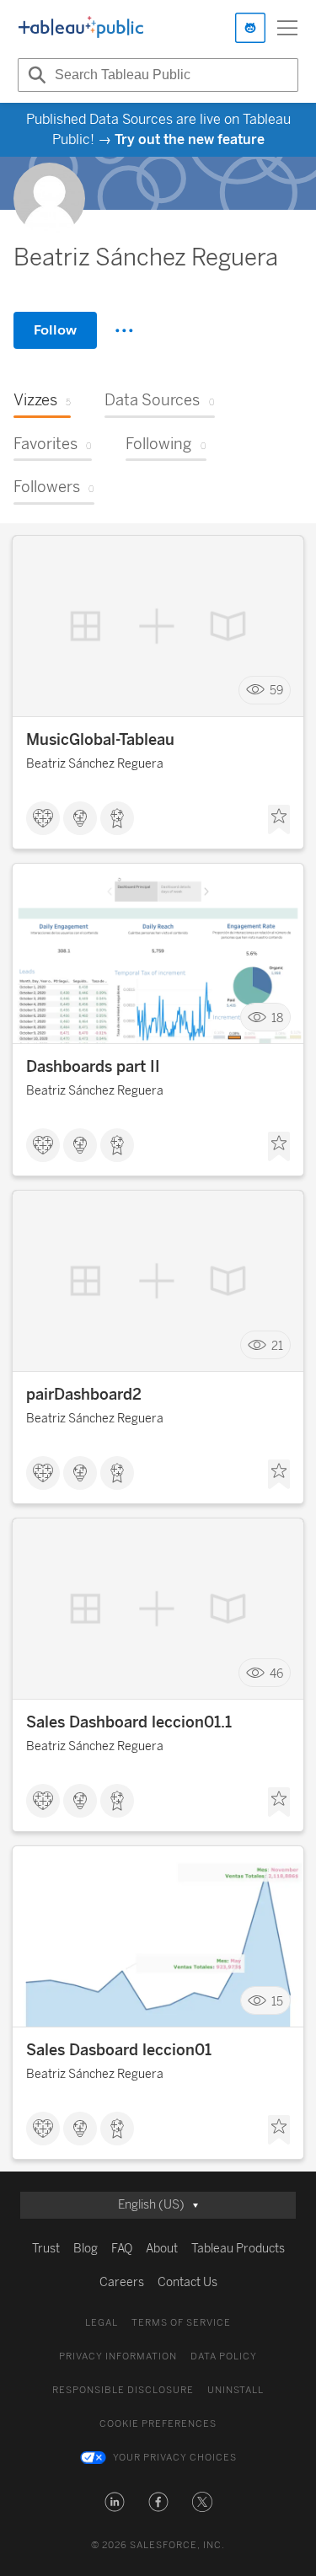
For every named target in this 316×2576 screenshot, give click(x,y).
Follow (55, 330)
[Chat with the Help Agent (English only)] (250, 28)
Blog (86, 2249)
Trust (46, 2249)
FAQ (122, 2249)
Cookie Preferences (158, 2424)
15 (277, 2001)
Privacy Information (118, 2356)
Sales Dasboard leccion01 (119, 2050)
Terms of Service (181, 2323)
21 (277, 1345)
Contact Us (187, 2282)
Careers (122, 2282)
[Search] (35, 75)
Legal (102, 2323)
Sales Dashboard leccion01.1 (129, 1722)
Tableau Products (238, 2249)
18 (277, 1018)
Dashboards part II (93, 1067)
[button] (115, 2502)
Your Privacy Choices (175, 2458)
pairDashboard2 (84, 1395)
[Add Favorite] (279, 820)
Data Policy (224, 2356)
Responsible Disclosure (123, 2390)
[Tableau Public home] (81, 28)
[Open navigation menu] (287, 28)
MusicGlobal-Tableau (100, 740)
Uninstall (236, 2390)
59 (276, 691)
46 (276, 1673)
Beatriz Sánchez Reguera (95, 764)
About (162, 2249)
